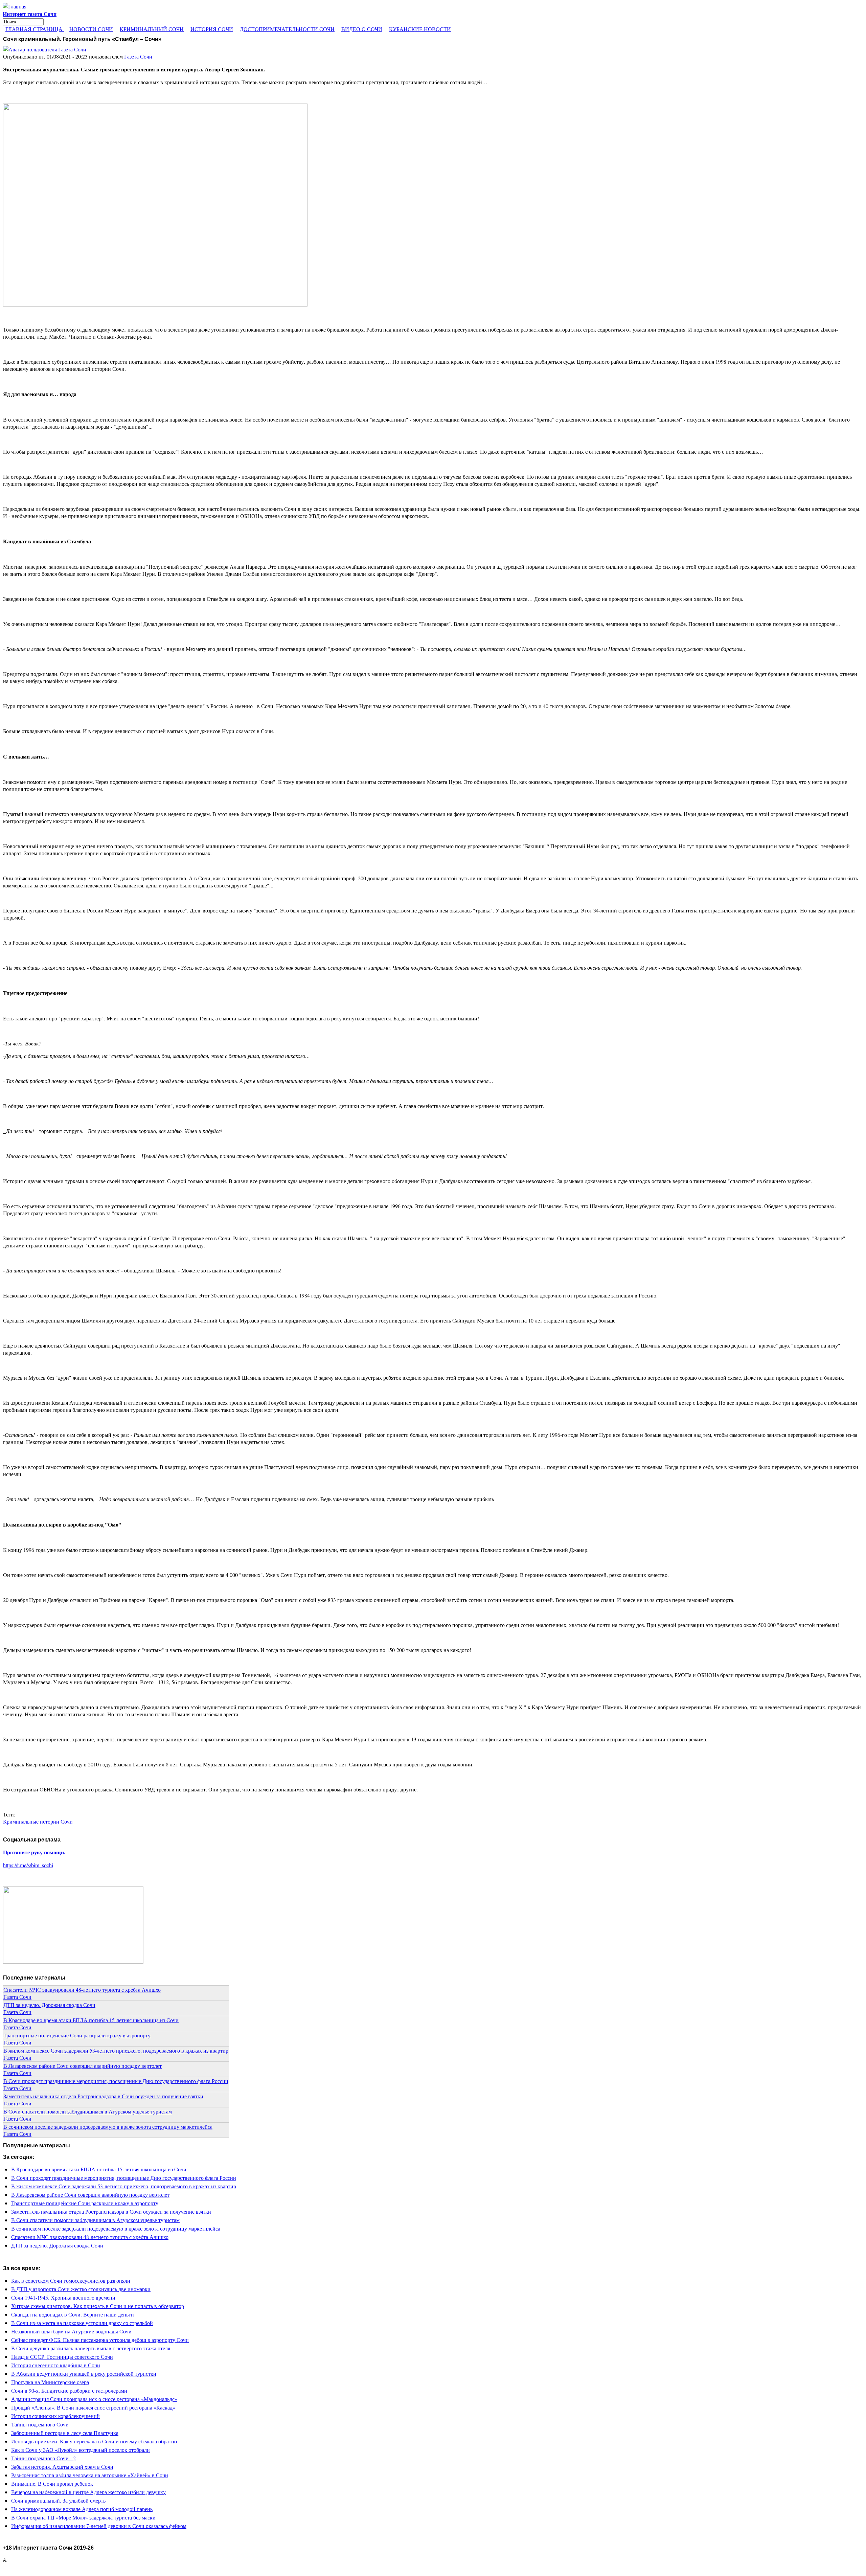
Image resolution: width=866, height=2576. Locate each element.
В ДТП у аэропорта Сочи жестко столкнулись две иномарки (81, 2289)
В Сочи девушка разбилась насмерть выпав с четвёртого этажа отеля (91, 2348)
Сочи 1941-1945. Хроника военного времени (63, 2297)
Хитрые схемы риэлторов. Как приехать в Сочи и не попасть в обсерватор (98, 2306)
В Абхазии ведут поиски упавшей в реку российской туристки (84, 2374)
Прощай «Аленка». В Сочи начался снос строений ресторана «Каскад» (93, 2407)
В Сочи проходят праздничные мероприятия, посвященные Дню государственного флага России (116, 2081)
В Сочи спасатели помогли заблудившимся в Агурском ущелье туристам (88, 2111)
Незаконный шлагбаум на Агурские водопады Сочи (71, 2331)
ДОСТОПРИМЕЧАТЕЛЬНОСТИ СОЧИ (287, 29)
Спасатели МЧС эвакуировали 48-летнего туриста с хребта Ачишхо (82, 1990)
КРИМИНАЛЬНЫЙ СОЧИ (152, 29)
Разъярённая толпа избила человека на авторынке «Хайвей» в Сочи (90, 2475)
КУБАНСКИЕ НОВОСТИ (420, 29)
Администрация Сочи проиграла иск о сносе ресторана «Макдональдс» (94, 2399)
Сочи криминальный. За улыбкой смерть (58, 2500)
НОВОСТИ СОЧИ (91, 29)
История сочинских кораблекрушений (55, 2416)
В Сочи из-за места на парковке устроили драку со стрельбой (82, 2323)
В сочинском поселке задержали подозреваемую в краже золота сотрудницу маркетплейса (108, 2127)
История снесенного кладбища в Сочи (56, 2365)
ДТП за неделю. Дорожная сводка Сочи (49, 2005)
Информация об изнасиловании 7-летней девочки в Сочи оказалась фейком (99, 2526)
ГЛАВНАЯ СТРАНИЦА (35, 29)
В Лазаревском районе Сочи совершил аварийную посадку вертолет (83, 2066)
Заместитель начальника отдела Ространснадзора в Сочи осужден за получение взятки (103, 2096)
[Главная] (15, 6)
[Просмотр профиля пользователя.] (45, 49)
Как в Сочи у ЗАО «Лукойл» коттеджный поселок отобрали (81, 2450)
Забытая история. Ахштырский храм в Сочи (62, 2467)
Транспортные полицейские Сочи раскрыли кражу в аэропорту (77, 2035)
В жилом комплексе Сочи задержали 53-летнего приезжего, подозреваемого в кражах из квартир (116, 2050)
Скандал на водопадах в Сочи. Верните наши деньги (73, 2314)
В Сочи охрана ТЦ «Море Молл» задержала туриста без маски (83, 2517)
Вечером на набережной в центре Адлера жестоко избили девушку (88, 2492)
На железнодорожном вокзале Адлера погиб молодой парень (82, 2509)
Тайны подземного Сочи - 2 (43, 2458)
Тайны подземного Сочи (40, 2424)
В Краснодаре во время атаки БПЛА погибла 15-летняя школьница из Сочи (91, 2020)
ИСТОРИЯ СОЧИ (212, 29)
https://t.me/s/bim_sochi (28, 1865)
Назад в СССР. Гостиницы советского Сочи (62, 2357)
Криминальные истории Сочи (38, 1821)
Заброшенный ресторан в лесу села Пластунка (65, 2433)
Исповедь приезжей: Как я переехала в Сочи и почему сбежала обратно (94, 2441)
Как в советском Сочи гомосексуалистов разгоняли (71, 2280)
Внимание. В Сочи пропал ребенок (52, 2483)
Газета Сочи (138, 56)
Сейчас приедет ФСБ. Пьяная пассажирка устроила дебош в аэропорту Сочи (100, 2340)
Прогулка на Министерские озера (50, 2382)
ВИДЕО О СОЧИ (362, 29)
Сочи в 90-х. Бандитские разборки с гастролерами (69, 2390)
